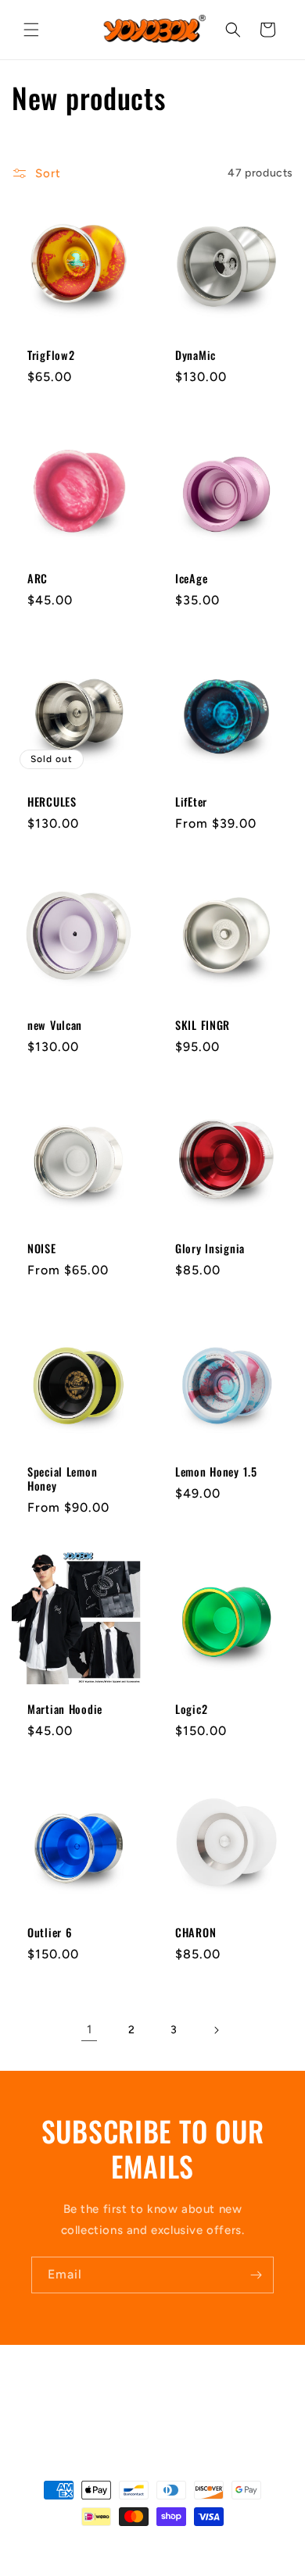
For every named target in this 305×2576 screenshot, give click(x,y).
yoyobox (127, 2544)
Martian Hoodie (65, 1709)
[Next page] (216, 2030)
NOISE (42, 1249)
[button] (31, 30)
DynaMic (196, 355)
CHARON (196, 1933)
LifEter (191, 802)
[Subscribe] (256, 2275)
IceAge (191, 579)
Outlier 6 (50, 1933)
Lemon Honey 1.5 (216, 1472)
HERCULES (52, 802)
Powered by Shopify (190, 2544)
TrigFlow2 (51, 355)
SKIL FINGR (203, 1025)
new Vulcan (55, 1025)
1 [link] (90, 2029)
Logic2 (191, 1709)
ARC (38, 579)
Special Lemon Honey (62, 1479)
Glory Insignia (210, 1249)
